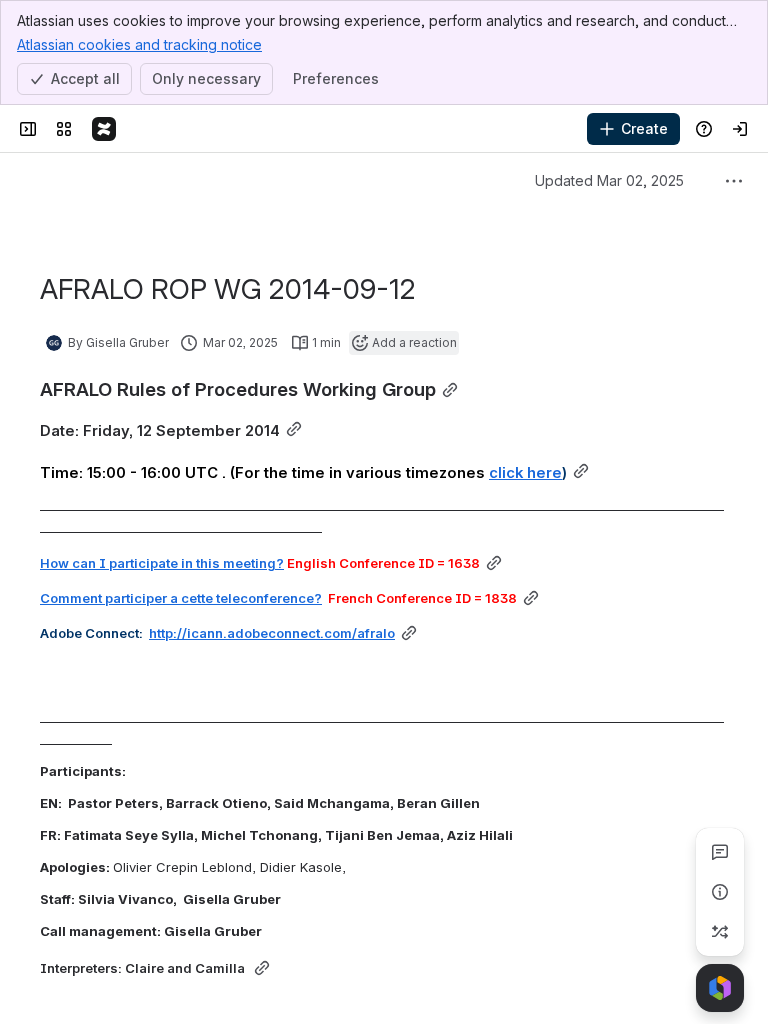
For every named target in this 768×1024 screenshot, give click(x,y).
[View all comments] (720, 852)
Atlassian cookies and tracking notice (139, 44)
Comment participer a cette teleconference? (181, 598)
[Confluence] (104, 129)
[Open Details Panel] (720, 892)
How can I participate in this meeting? (162, 563)
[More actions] (734, 181)
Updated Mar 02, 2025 (609, 180)
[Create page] (720, 932)
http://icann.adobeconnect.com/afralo (272, 633)
